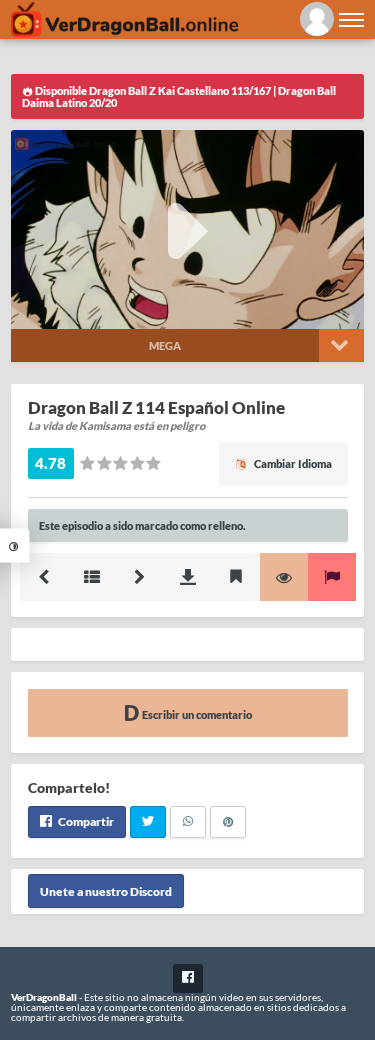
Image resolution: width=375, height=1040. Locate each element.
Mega (165, 345)
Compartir (85, 821)
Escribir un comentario (196, 714)
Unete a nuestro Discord (106, 891)
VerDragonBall (44, 997)
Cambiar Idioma (292, 463)
